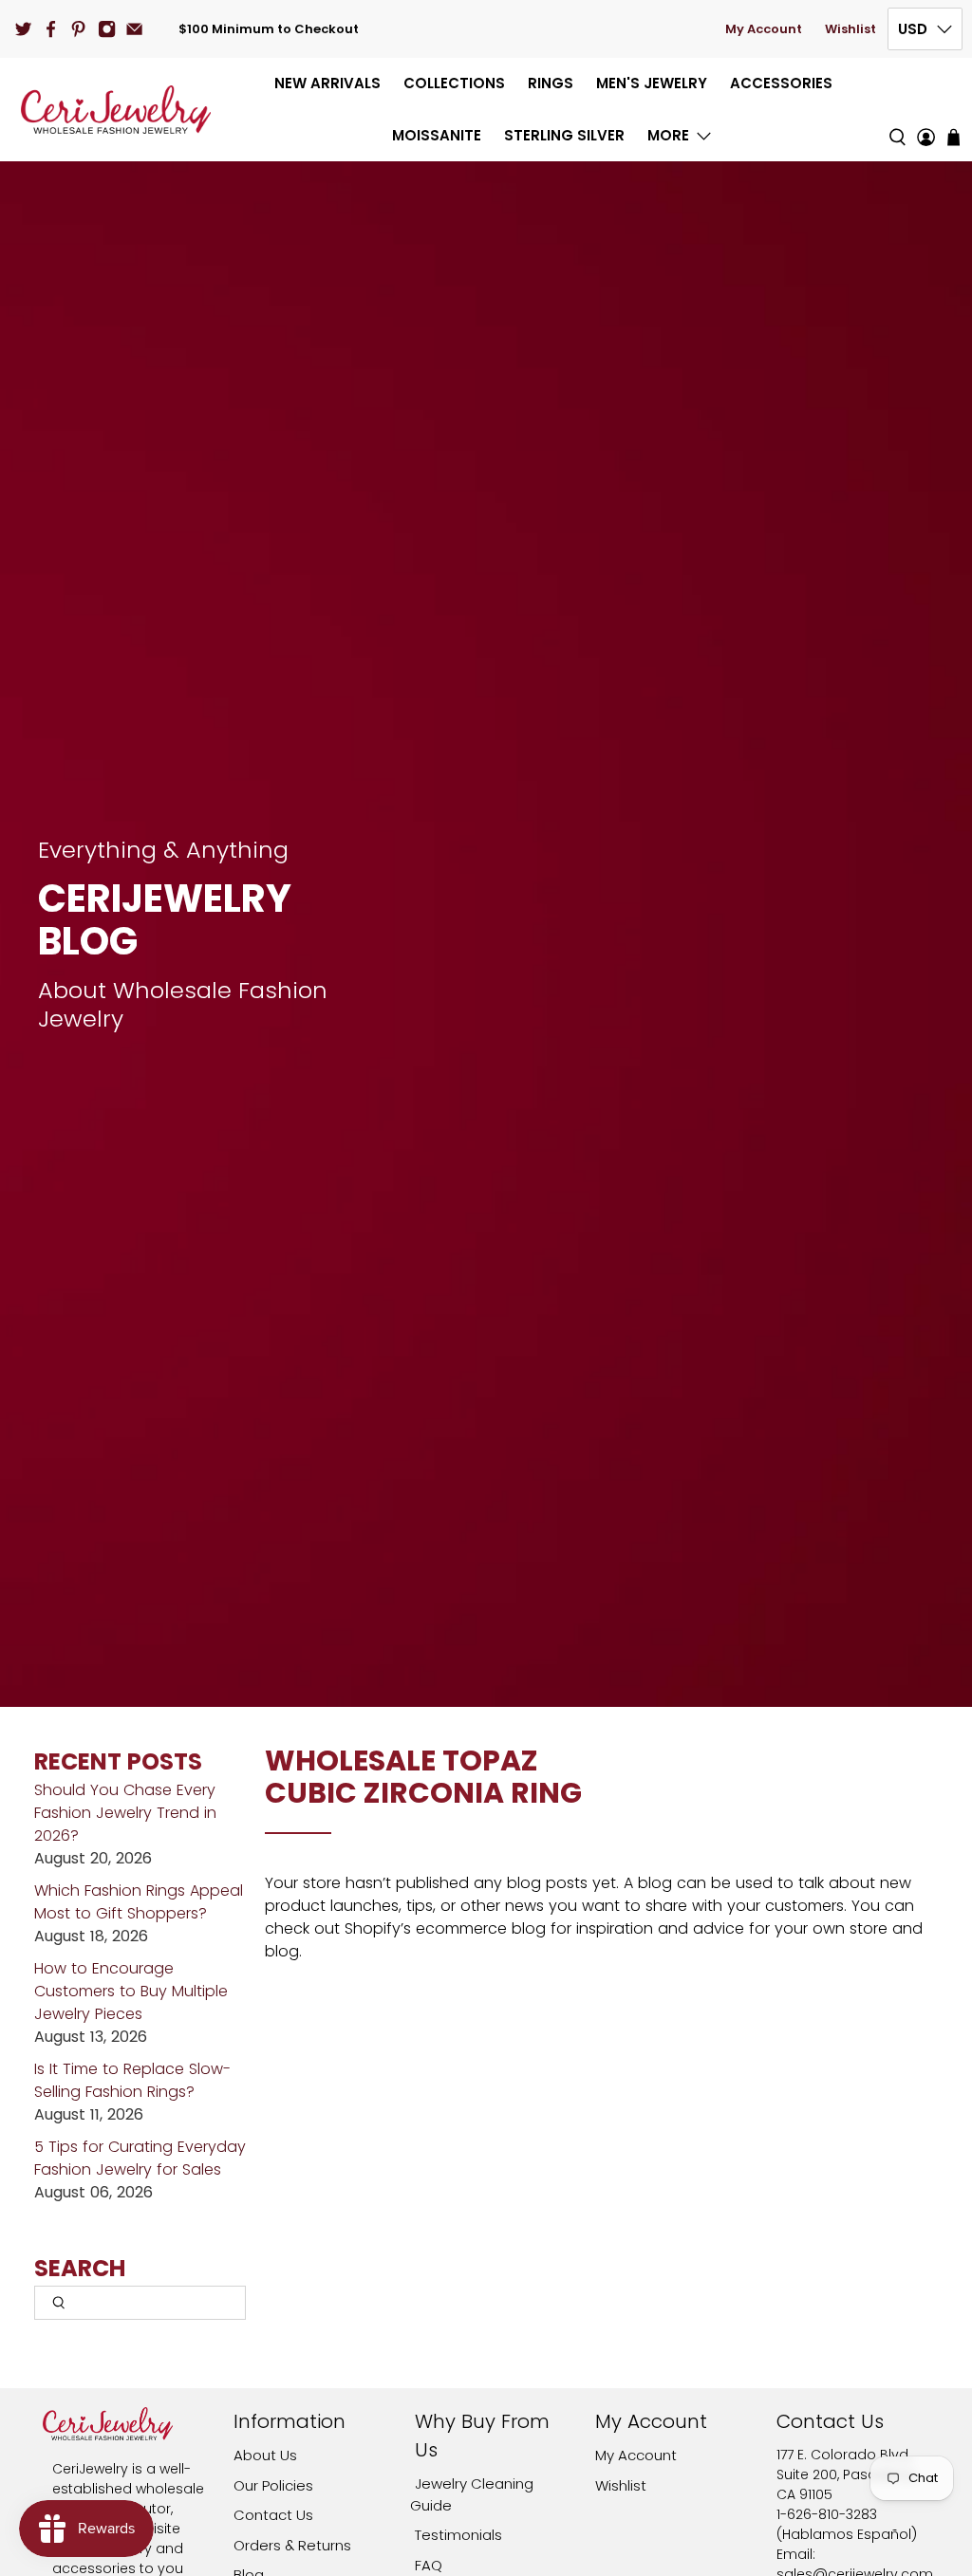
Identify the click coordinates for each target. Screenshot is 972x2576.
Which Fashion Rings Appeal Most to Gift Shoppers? (139, 1902)
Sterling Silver (564, 135)
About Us (265, 2455)
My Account (764, 29)
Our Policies (273, 2485)
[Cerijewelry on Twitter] (23, 29)
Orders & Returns (292, 2545)
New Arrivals (327, 83)
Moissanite (437, 135)
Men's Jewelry (652, 83)
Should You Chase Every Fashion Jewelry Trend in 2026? (125, 1813)
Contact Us (273, 2515)
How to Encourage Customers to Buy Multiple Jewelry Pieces (131, 1991)
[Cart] (953, 137)
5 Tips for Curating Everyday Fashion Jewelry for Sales (140, 2158)
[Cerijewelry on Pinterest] (78, 29)
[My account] (926, 110)
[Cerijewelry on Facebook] (51, 29)
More (668, 135)
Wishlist (850, 29)
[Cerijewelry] (116, 110)
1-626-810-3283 (827, 2514)
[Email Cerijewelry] (134, 29)
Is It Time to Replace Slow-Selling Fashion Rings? (132, 2080)
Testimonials (458, 2535)
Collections (454, 83)
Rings (551, 83)
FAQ (429, 2565)
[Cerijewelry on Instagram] (107, 29)
